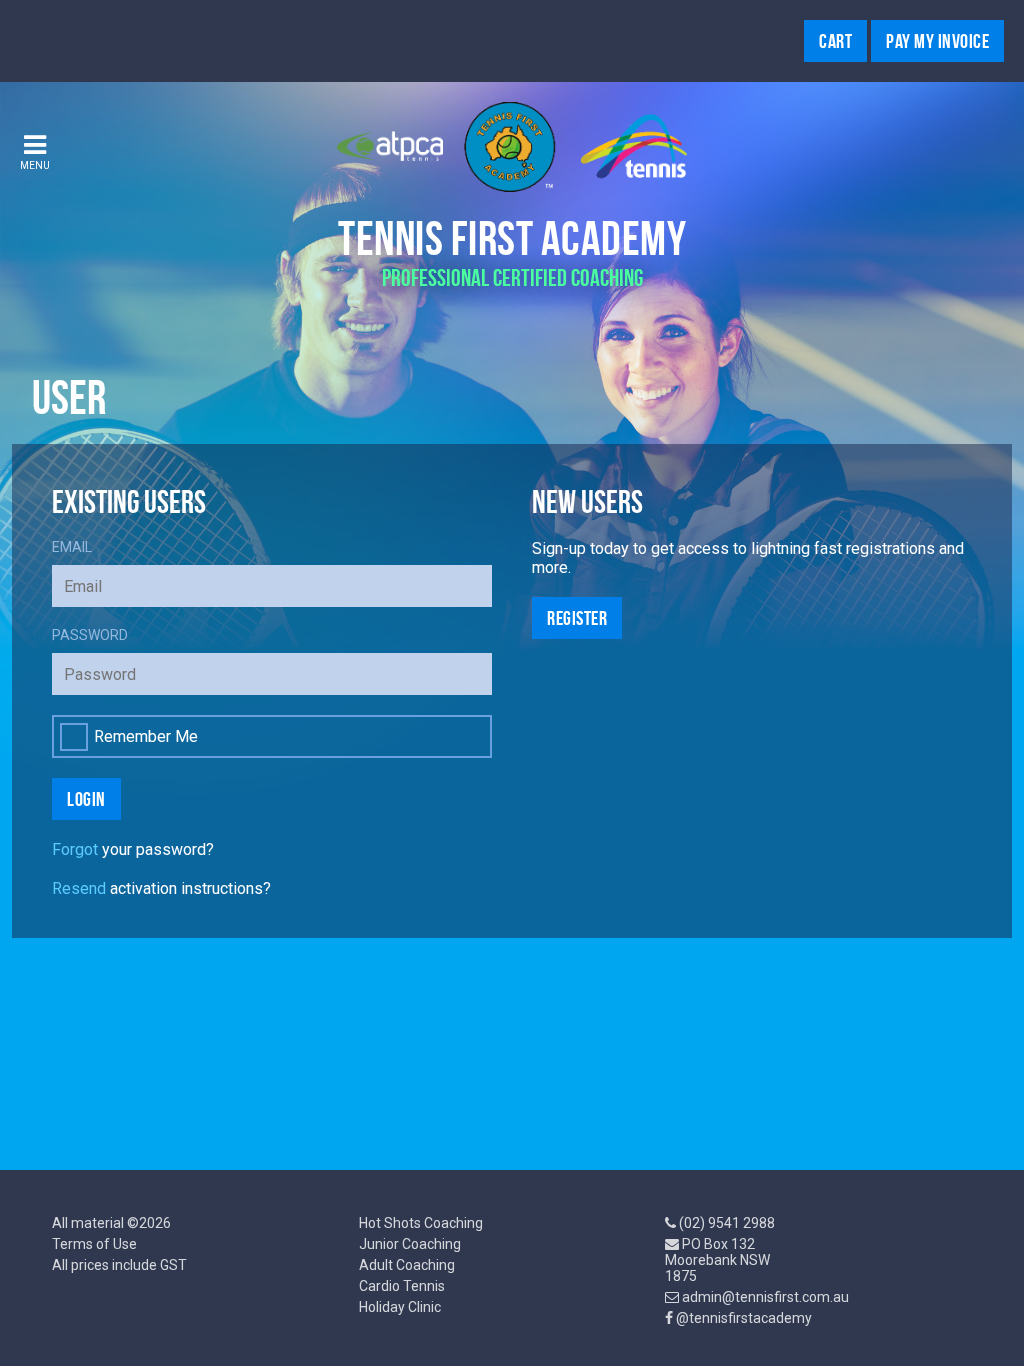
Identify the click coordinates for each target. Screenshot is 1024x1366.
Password (90, 635)
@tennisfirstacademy (744, 1318)
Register (577, 618)
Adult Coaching (407, 1265)
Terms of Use (94, 1244)
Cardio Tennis (402, 1286)
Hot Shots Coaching (421, 1223)
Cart (835, 41)
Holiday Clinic (400, 1307)
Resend (79, 888)
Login (86, 799)
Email (72, 547)
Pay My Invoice (937, 41)
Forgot (75, 849)
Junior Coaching (410, 1244)
